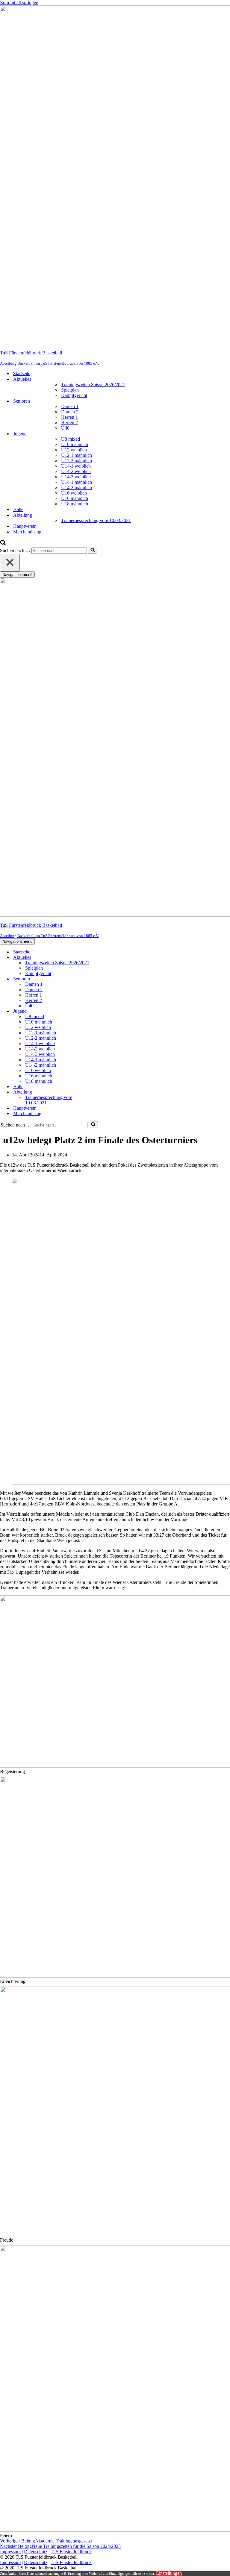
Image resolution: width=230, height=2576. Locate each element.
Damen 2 (70, 412)
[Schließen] (10, 563)
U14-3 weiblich (76, 477)
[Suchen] (3, 544)
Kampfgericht (74, 395)
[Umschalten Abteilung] (105, 1092)
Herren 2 (69, 423)
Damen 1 (70, 406)
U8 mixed (71, 439)
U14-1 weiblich (76, 466)
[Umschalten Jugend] (105, 1011)
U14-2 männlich (77, 488)
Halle (18, 509)
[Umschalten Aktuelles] (105, 958)
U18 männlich (75, 504)
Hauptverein (25, 526)
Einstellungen (169, 2573)
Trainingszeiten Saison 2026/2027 (93, 385)
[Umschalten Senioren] (105, 979)
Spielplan (70, 390)
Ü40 (65, 428)
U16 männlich (75, 498)
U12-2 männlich (77, 461)
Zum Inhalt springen (19, 3)
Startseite (22, 373)
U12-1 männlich (77, 455)
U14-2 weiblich (76, 471)
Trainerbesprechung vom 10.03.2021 (96, 520)
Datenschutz (36, 2552)
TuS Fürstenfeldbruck (71, 2552)
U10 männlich (75, 444)
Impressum (10, 2552)
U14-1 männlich (77, 482)
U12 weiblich (74, 450)
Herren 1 (69, 417)
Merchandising (27, 532)
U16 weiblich (74, 493)
